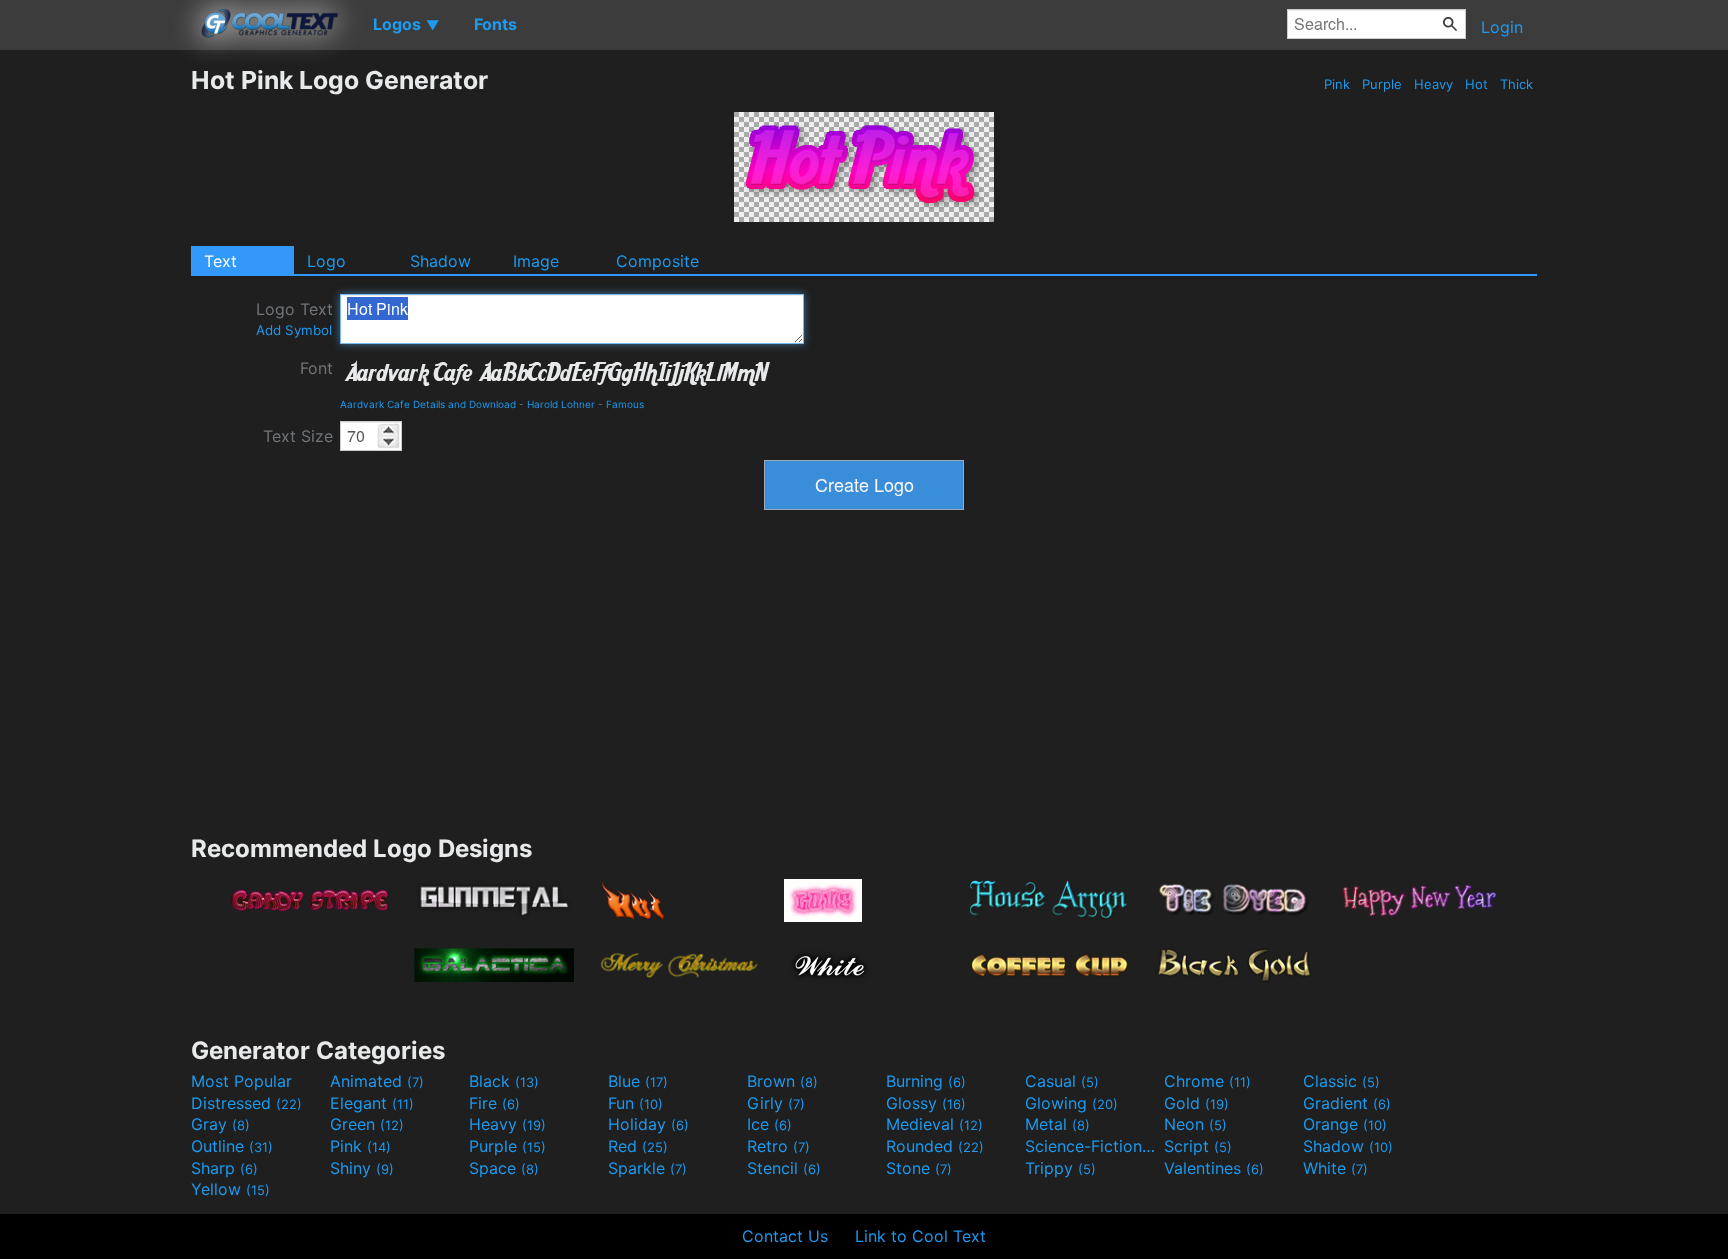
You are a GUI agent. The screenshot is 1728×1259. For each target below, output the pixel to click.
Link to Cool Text (920, 1236)
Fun (635, 1103)
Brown (782, 1081)
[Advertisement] (95, 365)
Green (367, 1124)
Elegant (372, 1103)
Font (316, 368)
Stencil (784, 1168)
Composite (657, 261)
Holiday (648, 1124)
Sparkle (647, 1168)
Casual (1062, 1081)
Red (638, 1146)
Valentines (1214, 1168)
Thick (1516, 84)
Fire (494, 1103)
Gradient (1347, 1103)
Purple (1382, 84)
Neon (1195, 1124)
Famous (625, 404)
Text (220, 261)
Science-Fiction (1092, 1146)
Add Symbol (294, 330)
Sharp (224, 1168)
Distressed (246, 1103)
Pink (1337, 84)
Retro (778, 1146)
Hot (1476, 84)
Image (536, 261)
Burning (926, 1081)
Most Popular (241, 1081)
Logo (326, 261)
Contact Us (785, 1236)
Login (1502, 27)
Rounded (935, 1146)
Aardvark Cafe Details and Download (428, 404)
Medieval (934, 1124)
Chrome (1207, 1081)
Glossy (926, 1103)
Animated (377, 1081)
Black (504, 1081)
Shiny (362, 1168)
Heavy (1433, 84)
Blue (638, 1081)
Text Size (298, 436)
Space (504, 1168)
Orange (1345, 1124)
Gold (1196, 1103)
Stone (919, 1168)
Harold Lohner (561, 404)
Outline (232, 1146)
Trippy (1060, 1168)
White (1335, 1168)
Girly (776, 1103)
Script (1198, 1146)
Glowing (1071, 1103)
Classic (1341, 1081)
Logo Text (294, 318)
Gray (220, 1124)
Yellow (230, 1189)
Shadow (440, 261)
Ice (769, 1124)
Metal (1057, 1124)
